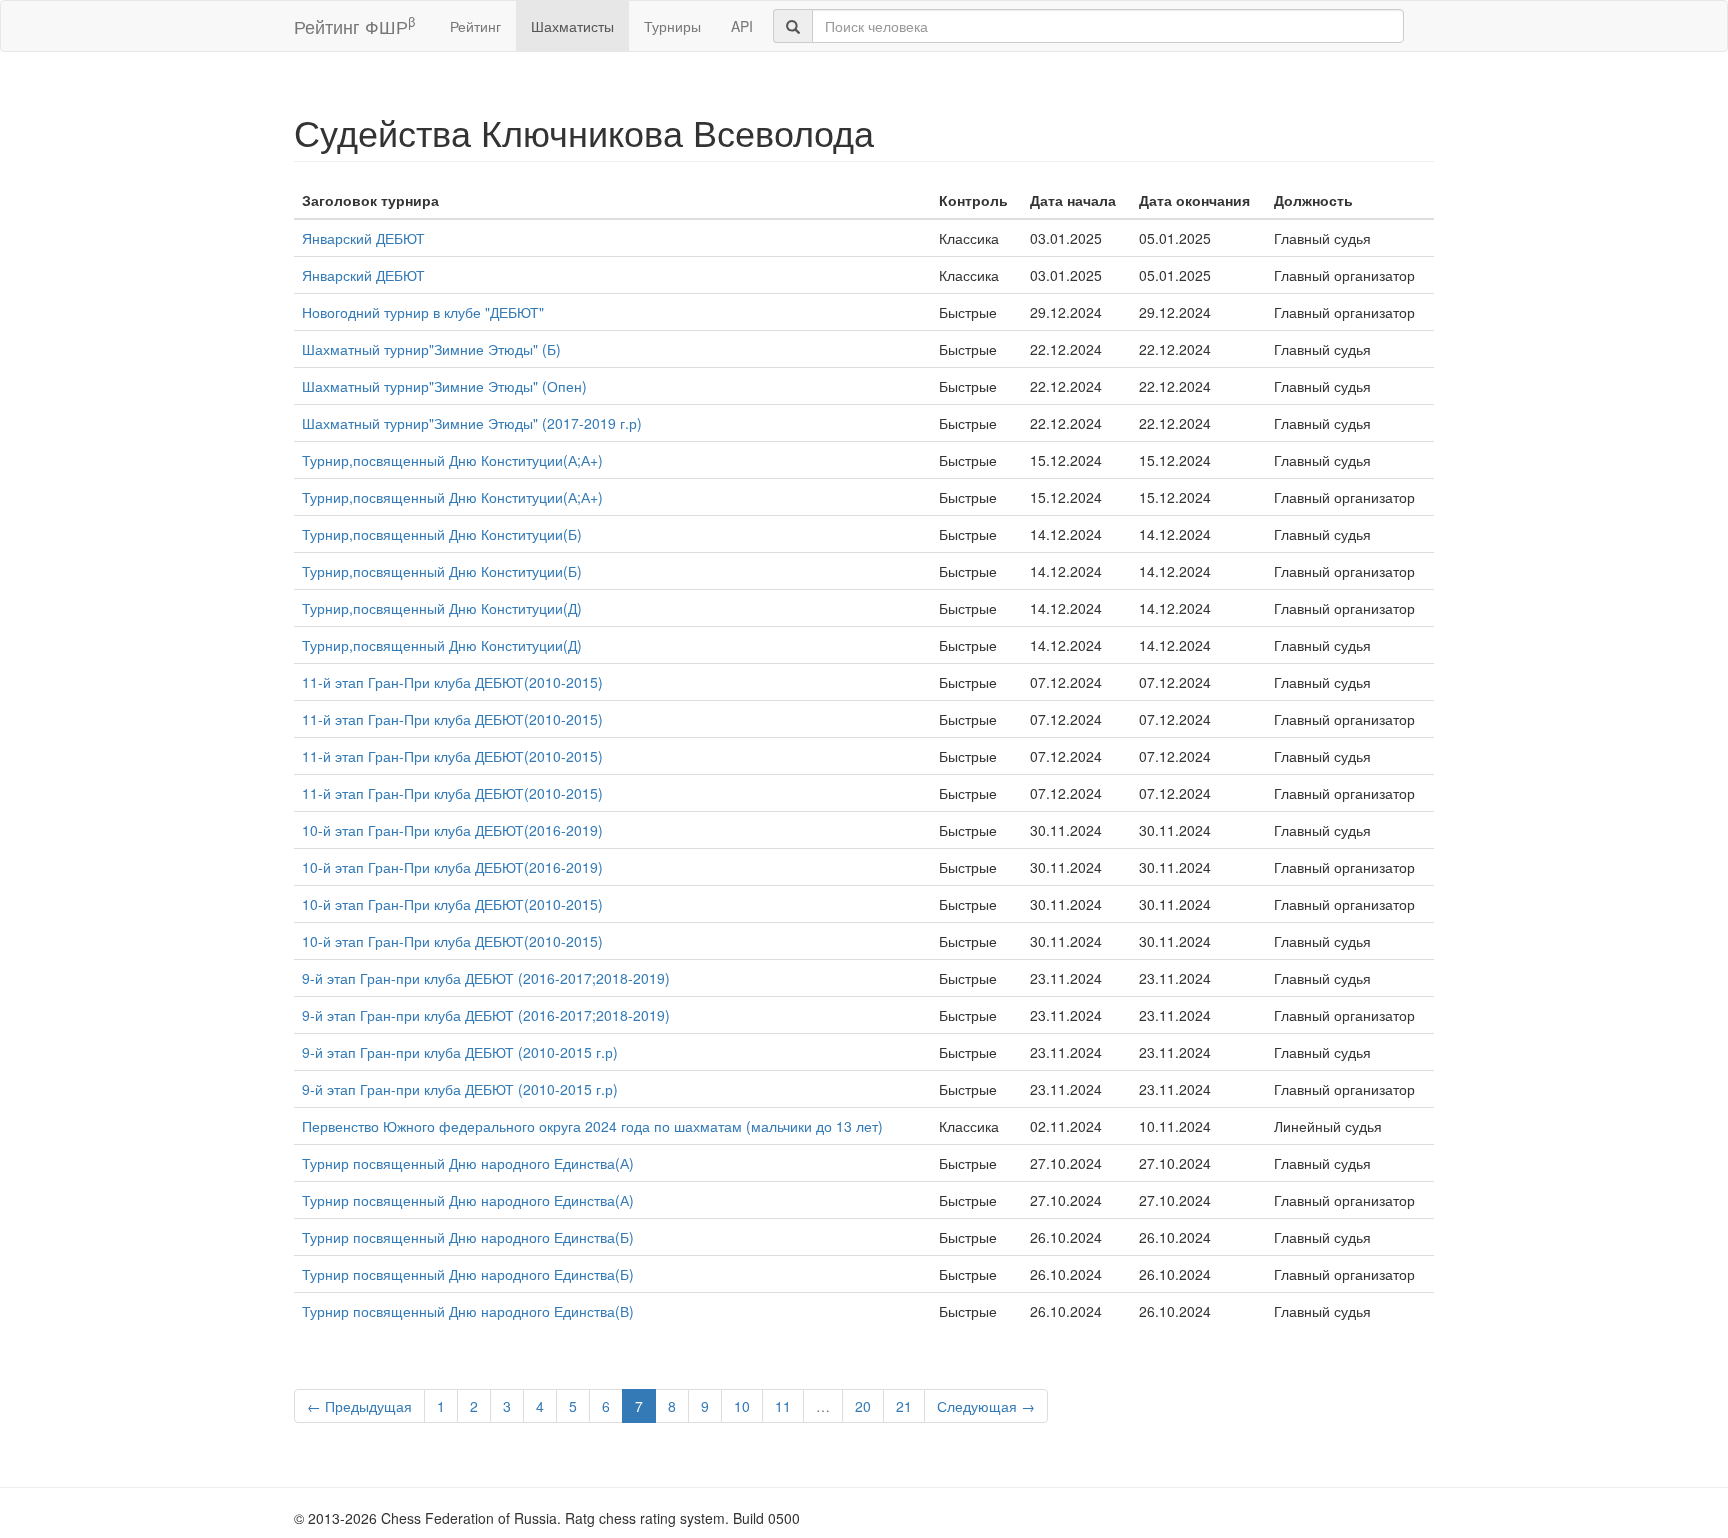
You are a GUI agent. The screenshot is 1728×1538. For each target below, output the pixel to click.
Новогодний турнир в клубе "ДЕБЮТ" (423, 312)
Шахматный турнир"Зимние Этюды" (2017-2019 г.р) (472, 423)
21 (904, 1406)
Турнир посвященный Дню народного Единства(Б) (468, 1237)
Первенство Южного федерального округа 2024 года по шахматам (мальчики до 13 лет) (592, 1126)
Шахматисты (572, 26)
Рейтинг (475, 26)
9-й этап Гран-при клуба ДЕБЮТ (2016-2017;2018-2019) (486, 978)
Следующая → (986, 1406)
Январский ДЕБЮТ (363, 238)
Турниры (672, 26)
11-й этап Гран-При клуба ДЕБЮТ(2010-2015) (452, 682)
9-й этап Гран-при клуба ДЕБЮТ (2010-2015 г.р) (460, 1052)
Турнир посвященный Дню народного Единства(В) (468, 1311)
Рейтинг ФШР (354, 25)
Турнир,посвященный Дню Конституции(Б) (442, 534)
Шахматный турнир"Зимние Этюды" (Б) (431, 349)
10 (742, 1406)
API (742, 26)
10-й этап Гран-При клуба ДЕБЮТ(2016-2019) (452, 830)
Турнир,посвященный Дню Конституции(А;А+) (452, 460)
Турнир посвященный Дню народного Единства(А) (468, 1163)
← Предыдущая (359, 1406)
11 (783, 1406)
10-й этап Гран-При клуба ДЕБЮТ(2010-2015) (452, 904)
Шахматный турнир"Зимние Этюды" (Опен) (444, 386)
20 (863, 1406)
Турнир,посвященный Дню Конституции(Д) (442, 608)
